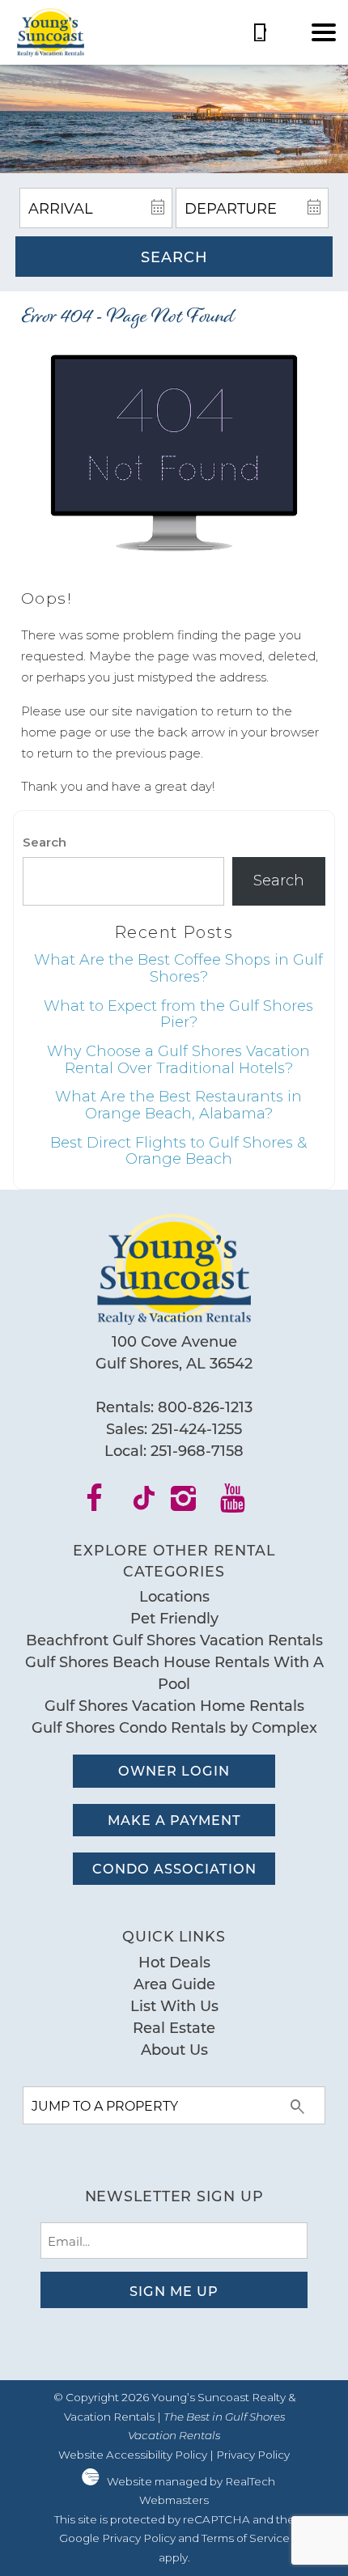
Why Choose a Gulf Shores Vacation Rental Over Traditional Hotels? (178, 1060)
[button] (324, 32)
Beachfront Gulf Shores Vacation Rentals (174, 1640)
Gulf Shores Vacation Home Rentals (174, 1705)
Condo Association (174, 1868)
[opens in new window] (105, 1504)
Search (174, 257)
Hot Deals (174, 1962)
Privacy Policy (253, 2455)
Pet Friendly (174, 1618)
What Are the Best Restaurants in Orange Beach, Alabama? (178, 1105)
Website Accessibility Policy (133, 2455)
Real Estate (174, 2027)
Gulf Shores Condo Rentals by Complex (174, 1727)
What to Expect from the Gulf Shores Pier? (178, 1014)
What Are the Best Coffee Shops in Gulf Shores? (178, 968)
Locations (174, 1596)
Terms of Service (246, 2538)
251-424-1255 (197, 1428)
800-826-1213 (205, 1407)
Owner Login (174, 1770)
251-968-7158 (197, 1450)
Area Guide (174, 1984)
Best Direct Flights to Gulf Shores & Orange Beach (178, 1151)
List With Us (174, 2005)
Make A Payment (174, 1820)
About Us (174, 2049)
